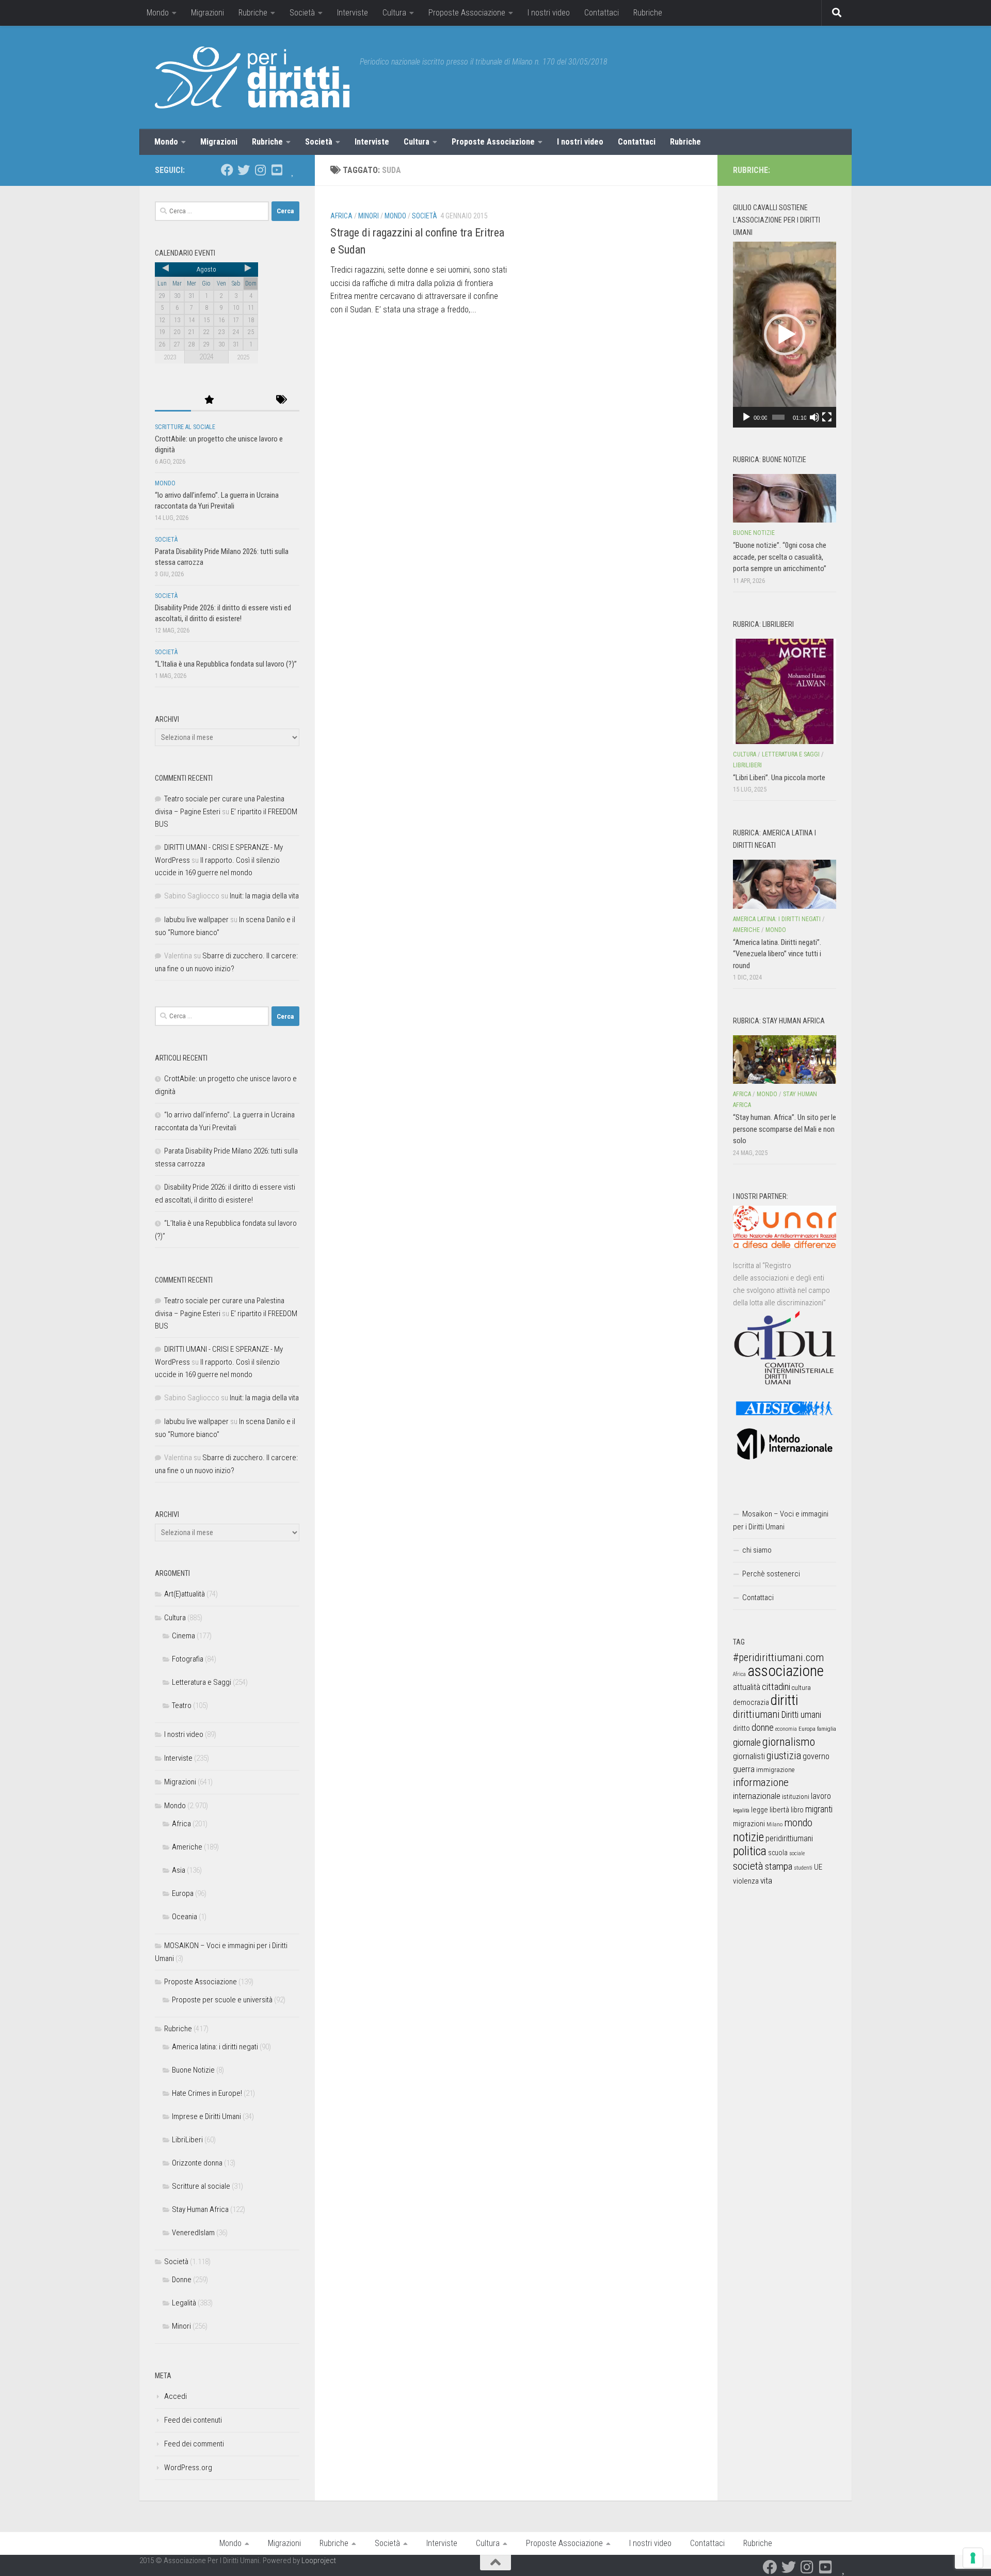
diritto (741, 1728)
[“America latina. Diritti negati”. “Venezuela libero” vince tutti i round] (785, 884)
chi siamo (757, 1550)
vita (766, 1880)
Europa (183, 1893)
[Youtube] (277, 170)
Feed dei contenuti (193, 2420)
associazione (786, 1671)
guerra (744, 1769)
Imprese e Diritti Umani (206, 2116)
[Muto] (814, 417)
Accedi (175, 2396)
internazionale (757, 1796)
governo (816, 1756)
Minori (369, 216)
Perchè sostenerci (771, 1574)
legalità (741, 1810)
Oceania (185, 1917)
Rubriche (253, 13)
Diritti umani (801, 1715)
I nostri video (549, 13)
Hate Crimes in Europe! (207, 2093)
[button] (785, 335)
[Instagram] (260, 170)
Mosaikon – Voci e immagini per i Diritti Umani (781, 1520)
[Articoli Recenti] (173, 400)
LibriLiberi (187, 2140)
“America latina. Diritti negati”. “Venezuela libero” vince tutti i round (777, 954)
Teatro (182, 1705)
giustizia (784, 1756)
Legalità (184, 2303)
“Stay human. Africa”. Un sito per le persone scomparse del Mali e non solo (785, 1129)
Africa (341, 216)
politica (750, 1851)
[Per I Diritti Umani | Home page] (252, 77)
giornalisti (749, 1756)
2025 (243, 357)
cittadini (776, 1687)
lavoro (821, 1796)
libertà (779, 1810)
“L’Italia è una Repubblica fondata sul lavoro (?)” (226, 664)
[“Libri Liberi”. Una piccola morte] (785, 691)
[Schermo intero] (827, 417)
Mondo (158, 13)
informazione (761, 1782)
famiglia (827, 1729)
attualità (747, 1687)
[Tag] (281, 400)
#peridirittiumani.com (778, 1657)
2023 (170, 357)
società (748, 1866)
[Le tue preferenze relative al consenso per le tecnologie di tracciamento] (973, 2558)
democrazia (751, 1702)
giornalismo (789, 1742)
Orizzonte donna (197, 2163)
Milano (774, 1824)
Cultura (394, 13)
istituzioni (796, 1797)
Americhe (187, 1847)
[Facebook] (227, 170)
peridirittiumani (789, 1838)
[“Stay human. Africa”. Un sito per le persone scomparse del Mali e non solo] (785, 1060)
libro (797, 1810)
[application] (785, 335)
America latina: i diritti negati (215, 2047)
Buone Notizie (193, 2070)
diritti (784, 1700)
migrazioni (749, 1824)
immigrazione (775, 1770)
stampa (779, 1866)
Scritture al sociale (185, 427)
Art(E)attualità (185, 1594)
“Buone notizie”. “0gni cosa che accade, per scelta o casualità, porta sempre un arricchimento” (780, 557)
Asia (179, 1870)
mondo (798, 1823)
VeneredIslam (193, 2233)
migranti (819, 1809)
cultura (801, 1688)
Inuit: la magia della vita (264, 896)
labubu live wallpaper (196, 920)
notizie (748, 1837)
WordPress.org (188, 2468)
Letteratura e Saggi (202, 1682)
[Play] (746, 417)
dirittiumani (756, 1714)
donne (763, 1727)
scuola (778, 1853)
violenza (746, 1881)
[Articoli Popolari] (209, 400)
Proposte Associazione (467, 13)
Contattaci (602, 13)
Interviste (353, 13)
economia (786, 1729)
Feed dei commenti (194, 2444)
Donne (182, 2280)
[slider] (778, 417)
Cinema (183, 1636)
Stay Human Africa (200, 2209)
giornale (747, 1742)
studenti (803, 1868)
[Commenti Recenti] (245, 400)
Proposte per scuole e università (222, 2000)
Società (302, 13)
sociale (797, 1853)
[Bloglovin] (293, 170)
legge (760, 1810)
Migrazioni (207, 13)
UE (818, 1867)
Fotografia (188, 1659)
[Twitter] (244, 170)
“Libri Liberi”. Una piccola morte (779, 778)
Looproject (319, 2561)
